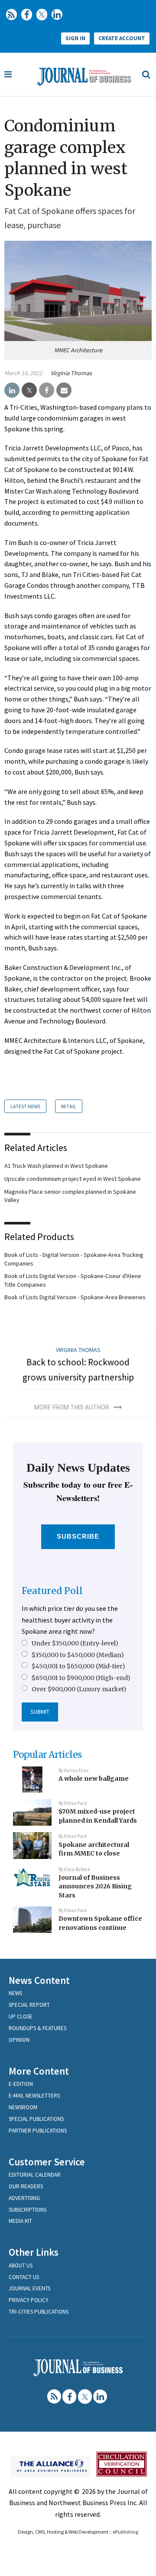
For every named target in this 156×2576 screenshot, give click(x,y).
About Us (21, 2265)
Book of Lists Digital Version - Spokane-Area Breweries (75, 1297)
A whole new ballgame (94, 1779)
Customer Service (47, 2162)
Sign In (75, 38)
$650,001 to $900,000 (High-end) (81, 1678)
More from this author (72, 1407)
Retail (69, 1106)
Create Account (122, 38)
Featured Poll (52, 1591)
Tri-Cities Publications (39, 2312)
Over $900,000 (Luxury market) (79, 1689)
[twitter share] (29, 390)
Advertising (24, 2198)
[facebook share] (47, 390)
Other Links (34, 2252)
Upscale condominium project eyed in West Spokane (73, 1179)
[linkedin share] (12, 390)
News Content (39, 1980)
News (15, 1993)
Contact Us (24, 2277)
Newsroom (23, 2107)
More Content (39, 2071)
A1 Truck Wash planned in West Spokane (56, 1166)
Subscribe (78, 1536)
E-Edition (21, 2084)
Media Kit (20, 2221)
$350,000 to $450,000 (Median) (78, 1655)
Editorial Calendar (35, 2175)
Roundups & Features (37, 2028)
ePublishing (125, 2532)
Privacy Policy (29, 2300)
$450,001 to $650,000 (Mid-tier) (78, 1666)
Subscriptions (28, 2210)
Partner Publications (38, 2131)
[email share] (64, 390)
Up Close (21, 2016)
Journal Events (29, 2288)
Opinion (19, 2040)
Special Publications (36, 2119)
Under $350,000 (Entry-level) (75, 1643)
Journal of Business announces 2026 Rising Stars (95, 1886)
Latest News (25, 1106)
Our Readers (26, 2186)
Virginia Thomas (71, 373)
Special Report (29, 2005)
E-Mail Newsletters (34, 2096)
